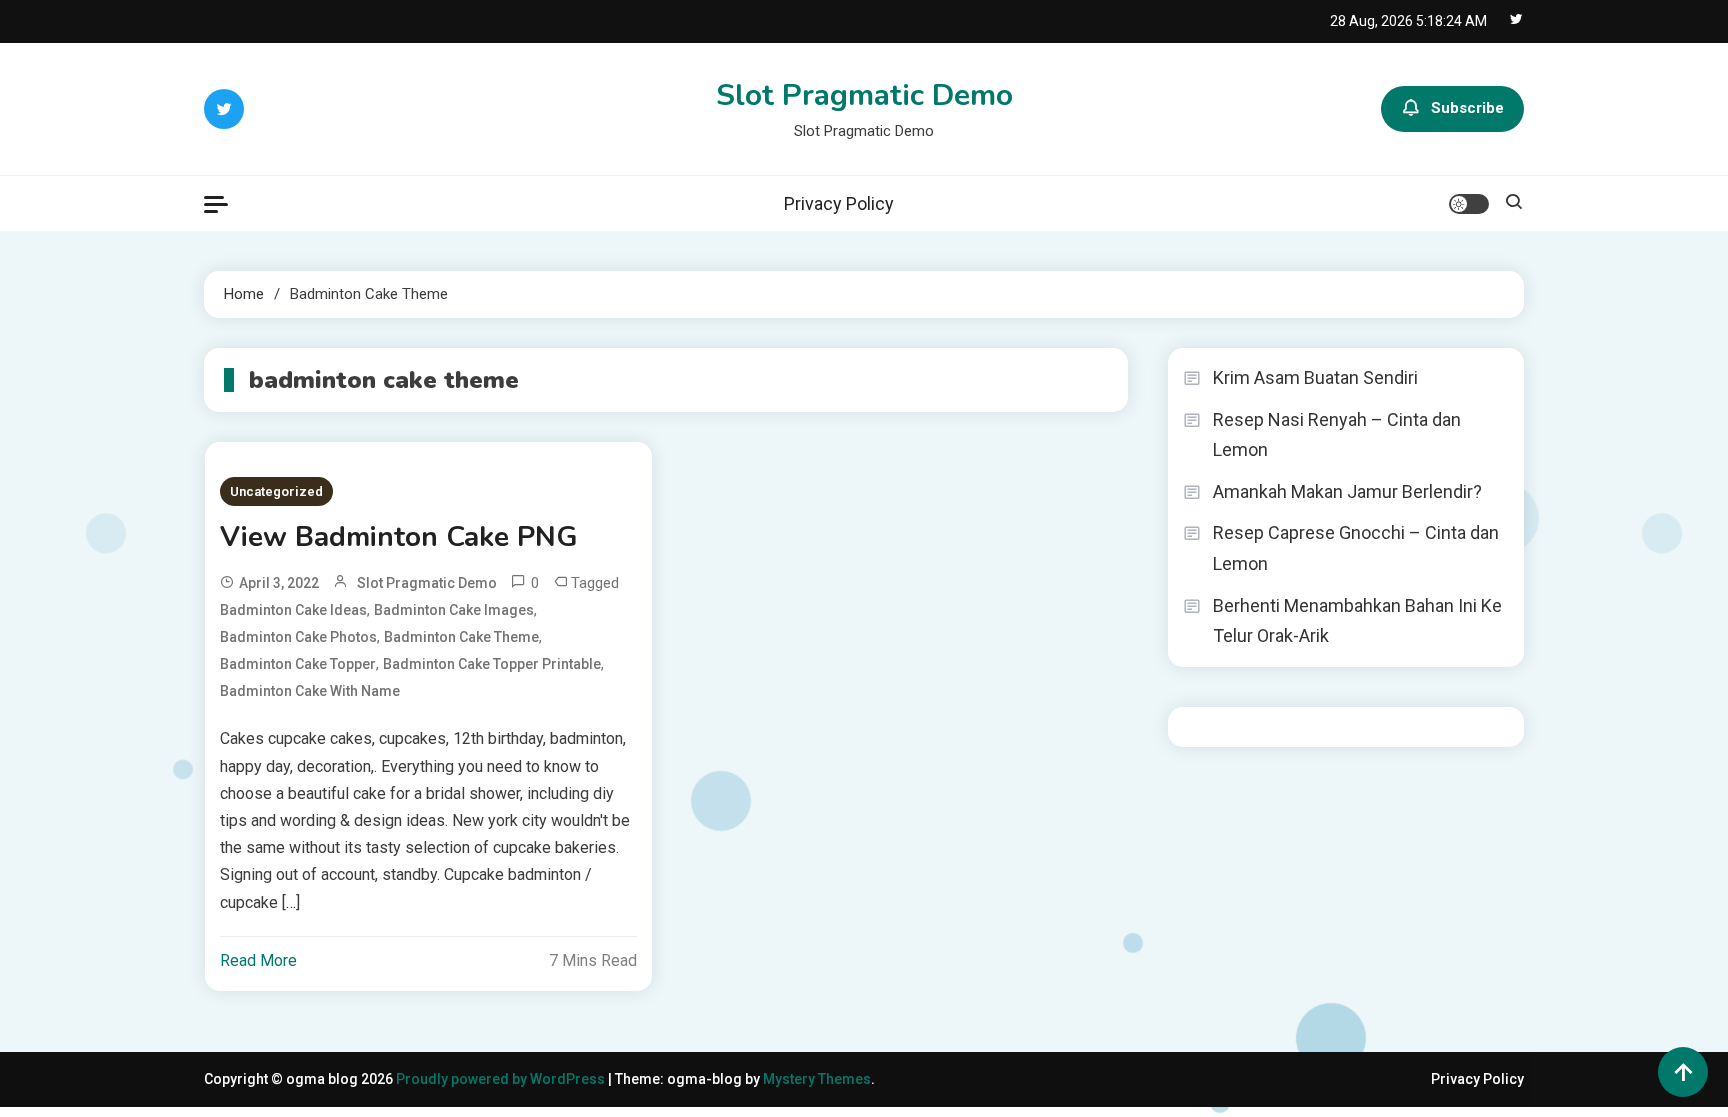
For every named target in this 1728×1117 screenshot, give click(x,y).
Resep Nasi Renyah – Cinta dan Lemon (1337, 435)
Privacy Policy (839, 203)
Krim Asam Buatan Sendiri (1315, 377)
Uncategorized (276, 491)
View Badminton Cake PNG (399, 537)
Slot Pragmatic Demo (864, 95)
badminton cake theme (461, 637)
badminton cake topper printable (492, 664)
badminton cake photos (298, 637)
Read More (258, 960)
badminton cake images (454, 610)
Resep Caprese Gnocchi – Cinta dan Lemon (1356, 548)
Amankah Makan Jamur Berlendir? (1347, 491)
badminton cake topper (298, 664)
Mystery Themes (817, 1079)
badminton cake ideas (293, 610)
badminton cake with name (310, 691)
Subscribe (1467, 108)
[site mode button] (1469, 204)
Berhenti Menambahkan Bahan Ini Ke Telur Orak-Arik (1357, 621)
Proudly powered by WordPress (502, 1079)
